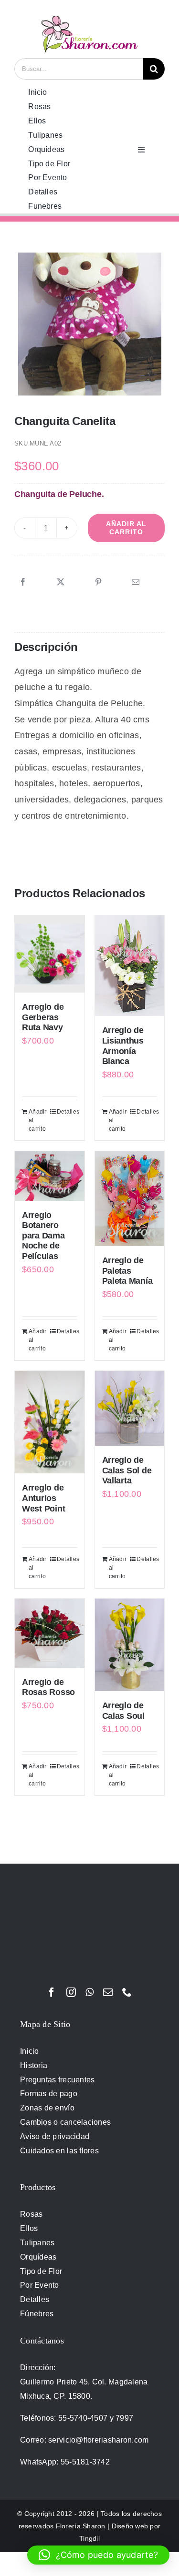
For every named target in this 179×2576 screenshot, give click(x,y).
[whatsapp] (89, 1992)
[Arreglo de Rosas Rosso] (50, 1633)
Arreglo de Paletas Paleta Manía (127, 1271)
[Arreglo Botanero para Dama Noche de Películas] (50, 1176)
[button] (98, 2555)
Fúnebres (37, 2314)
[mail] (108, 1992)
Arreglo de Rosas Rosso (48, 1687)
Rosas (31, 2214)
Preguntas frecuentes (57, 2080)
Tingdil (89, 2538)
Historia (34, 2065)
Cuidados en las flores (59, 2151)
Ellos (29, 2228)
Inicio (30, 2051)
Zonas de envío (47, 2108)
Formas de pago (49, 2094)
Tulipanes (37, 2243)
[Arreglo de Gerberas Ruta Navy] (50, 954)
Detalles (67, 1112)
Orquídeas (38, 2257)
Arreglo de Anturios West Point (43, 1498)
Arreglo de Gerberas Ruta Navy (43, 1017)
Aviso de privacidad (55, 2136)
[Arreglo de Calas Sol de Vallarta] (130, 1408)
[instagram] (71, 1992)
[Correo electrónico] (136, 582)
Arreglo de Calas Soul (123, 1711)
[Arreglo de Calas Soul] (130, 1645)
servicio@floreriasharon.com (98, 2440)
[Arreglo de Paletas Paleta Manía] (130, 1199)
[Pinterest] (98, 582)
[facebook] (52, 1992)
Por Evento (40, 2285)
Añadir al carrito (126, 528)
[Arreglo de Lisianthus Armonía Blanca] (130, 966)
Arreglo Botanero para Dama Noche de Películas (43, 1236)
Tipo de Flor (41, 2271)
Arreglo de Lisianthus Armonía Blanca (123, 1046)
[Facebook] (23, 582)
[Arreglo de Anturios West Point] (50, 1422)
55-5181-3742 (85, 2462)
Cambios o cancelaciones (65, 2122)
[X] (61, 582)
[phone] (127, 1992)
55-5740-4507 (83, 2418)
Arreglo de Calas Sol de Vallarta (127, 1470)
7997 (124, 2418)
